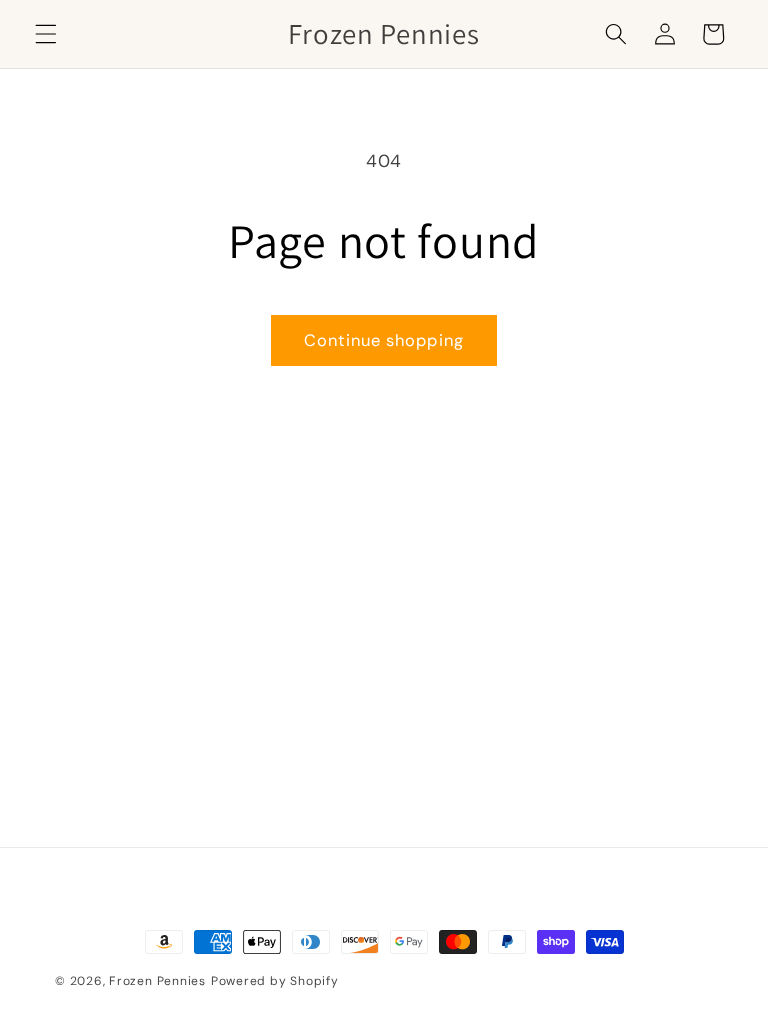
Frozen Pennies (157, 981)
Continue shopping (384, 340)
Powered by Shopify (275, 981)
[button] (46, 34)
